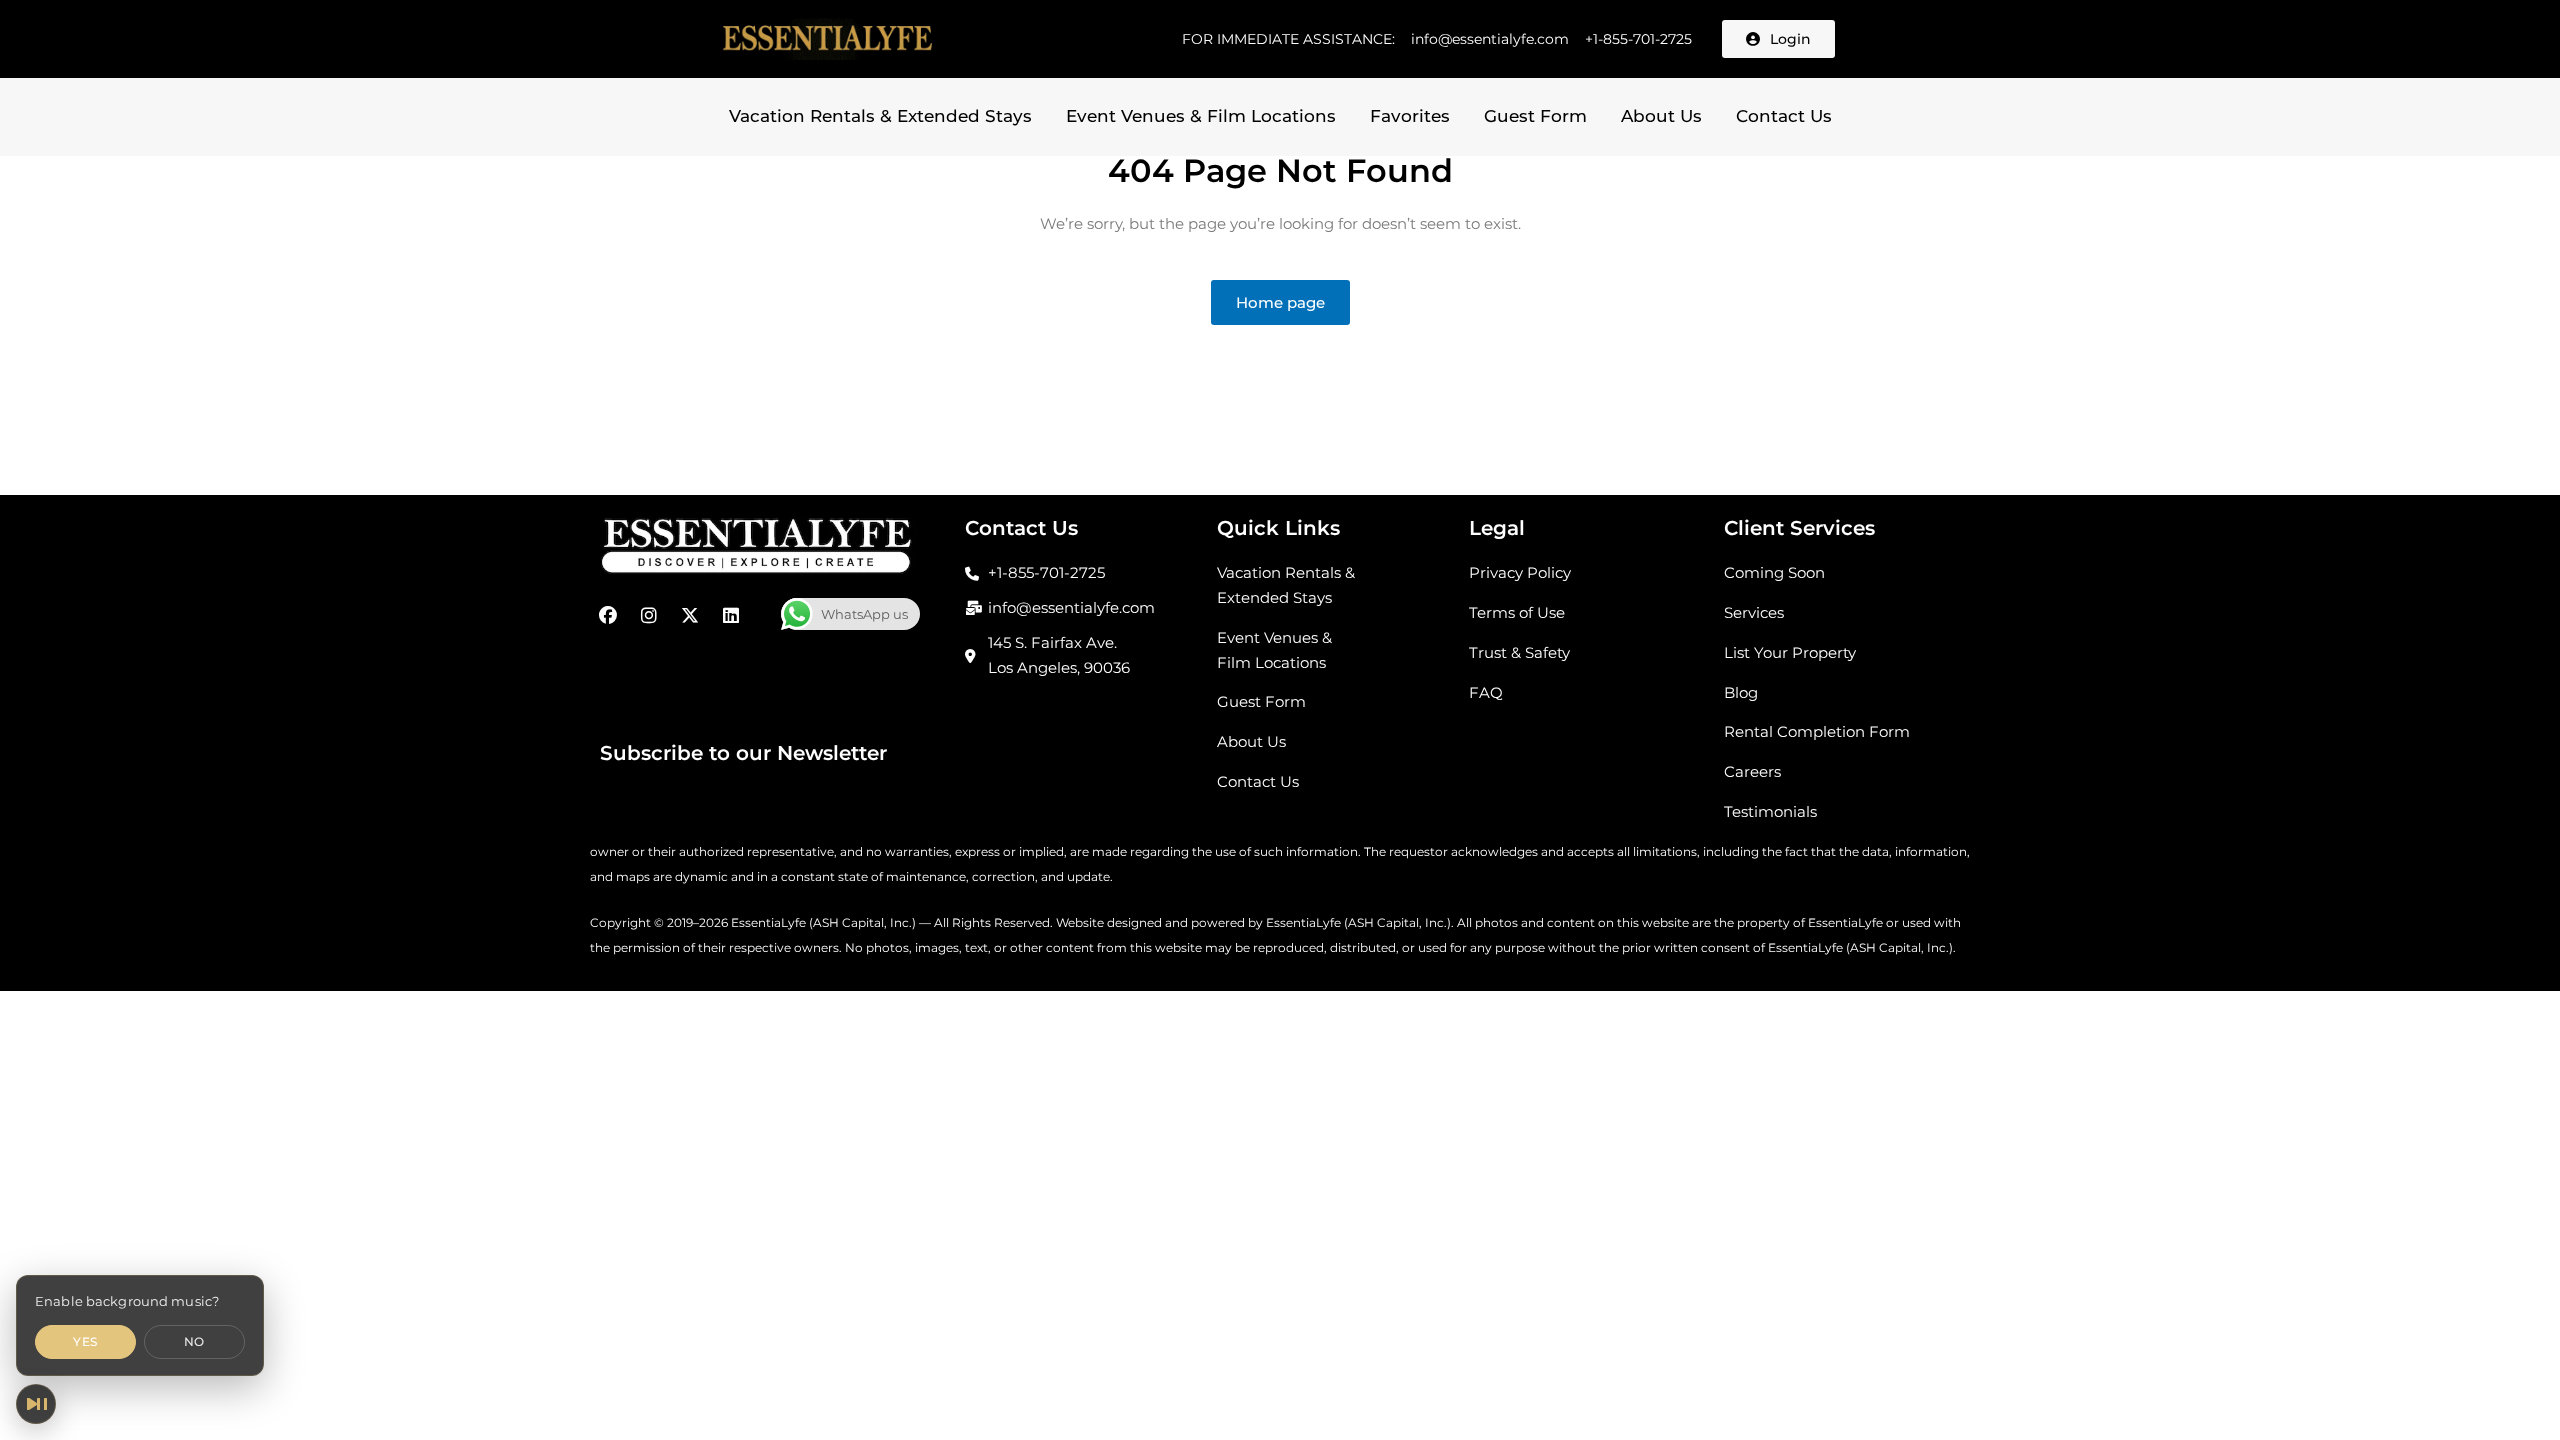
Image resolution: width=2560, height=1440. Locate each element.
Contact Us (1784, 116)
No (194, 1341)
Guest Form (1535, 116)
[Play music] (36, 1404)
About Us (1661, 116)
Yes (85, 1341)
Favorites (1410, 116)
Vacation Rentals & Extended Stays (880, 116)
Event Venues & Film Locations (1201, 116)
